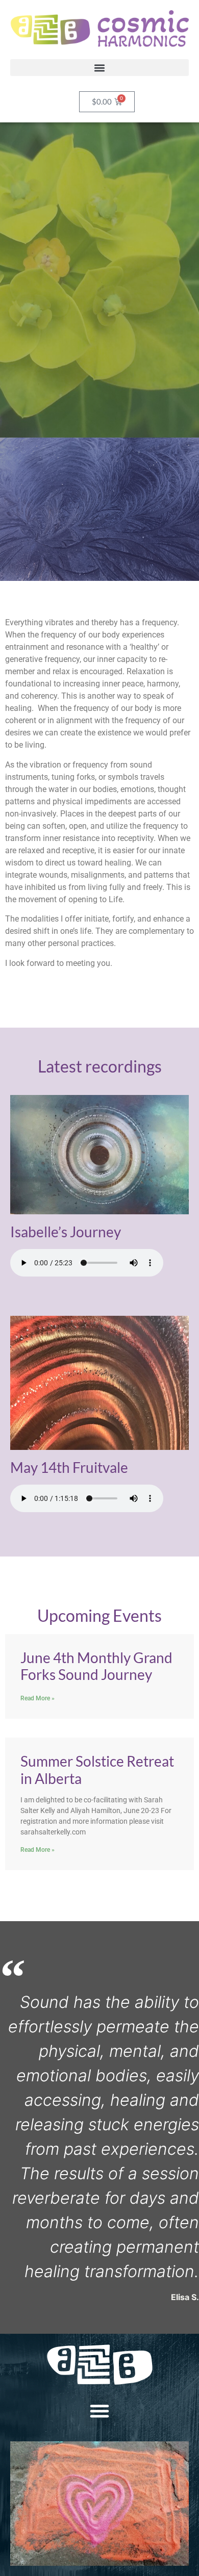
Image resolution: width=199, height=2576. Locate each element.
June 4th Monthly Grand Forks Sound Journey (96, 1666)
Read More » (38, 1698)
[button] (99, 68)
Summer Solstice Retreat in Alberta (97, 1770)
